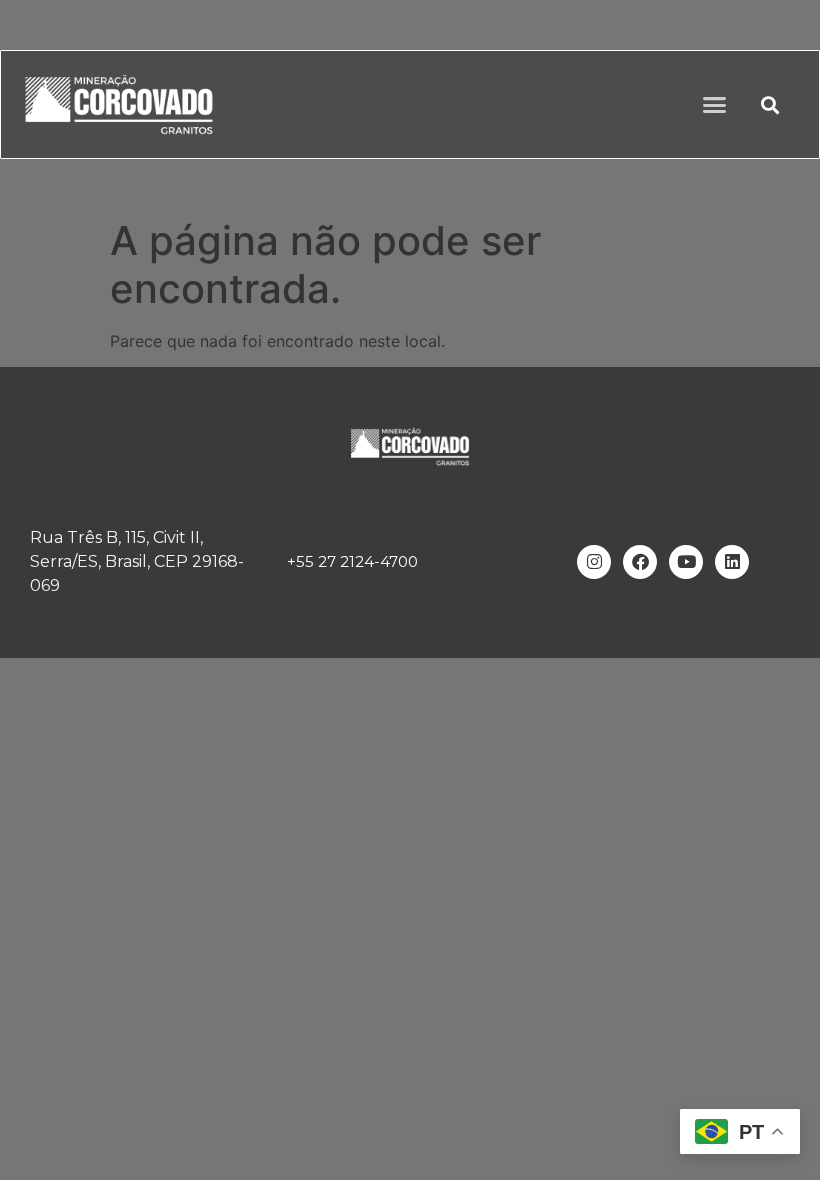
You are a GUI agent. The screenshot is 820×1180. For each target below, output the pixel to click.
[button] (715, 105)
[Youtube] (686, 562)
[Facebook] (640, 562)
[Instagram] (594, 562)
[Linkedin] (732, 562)
